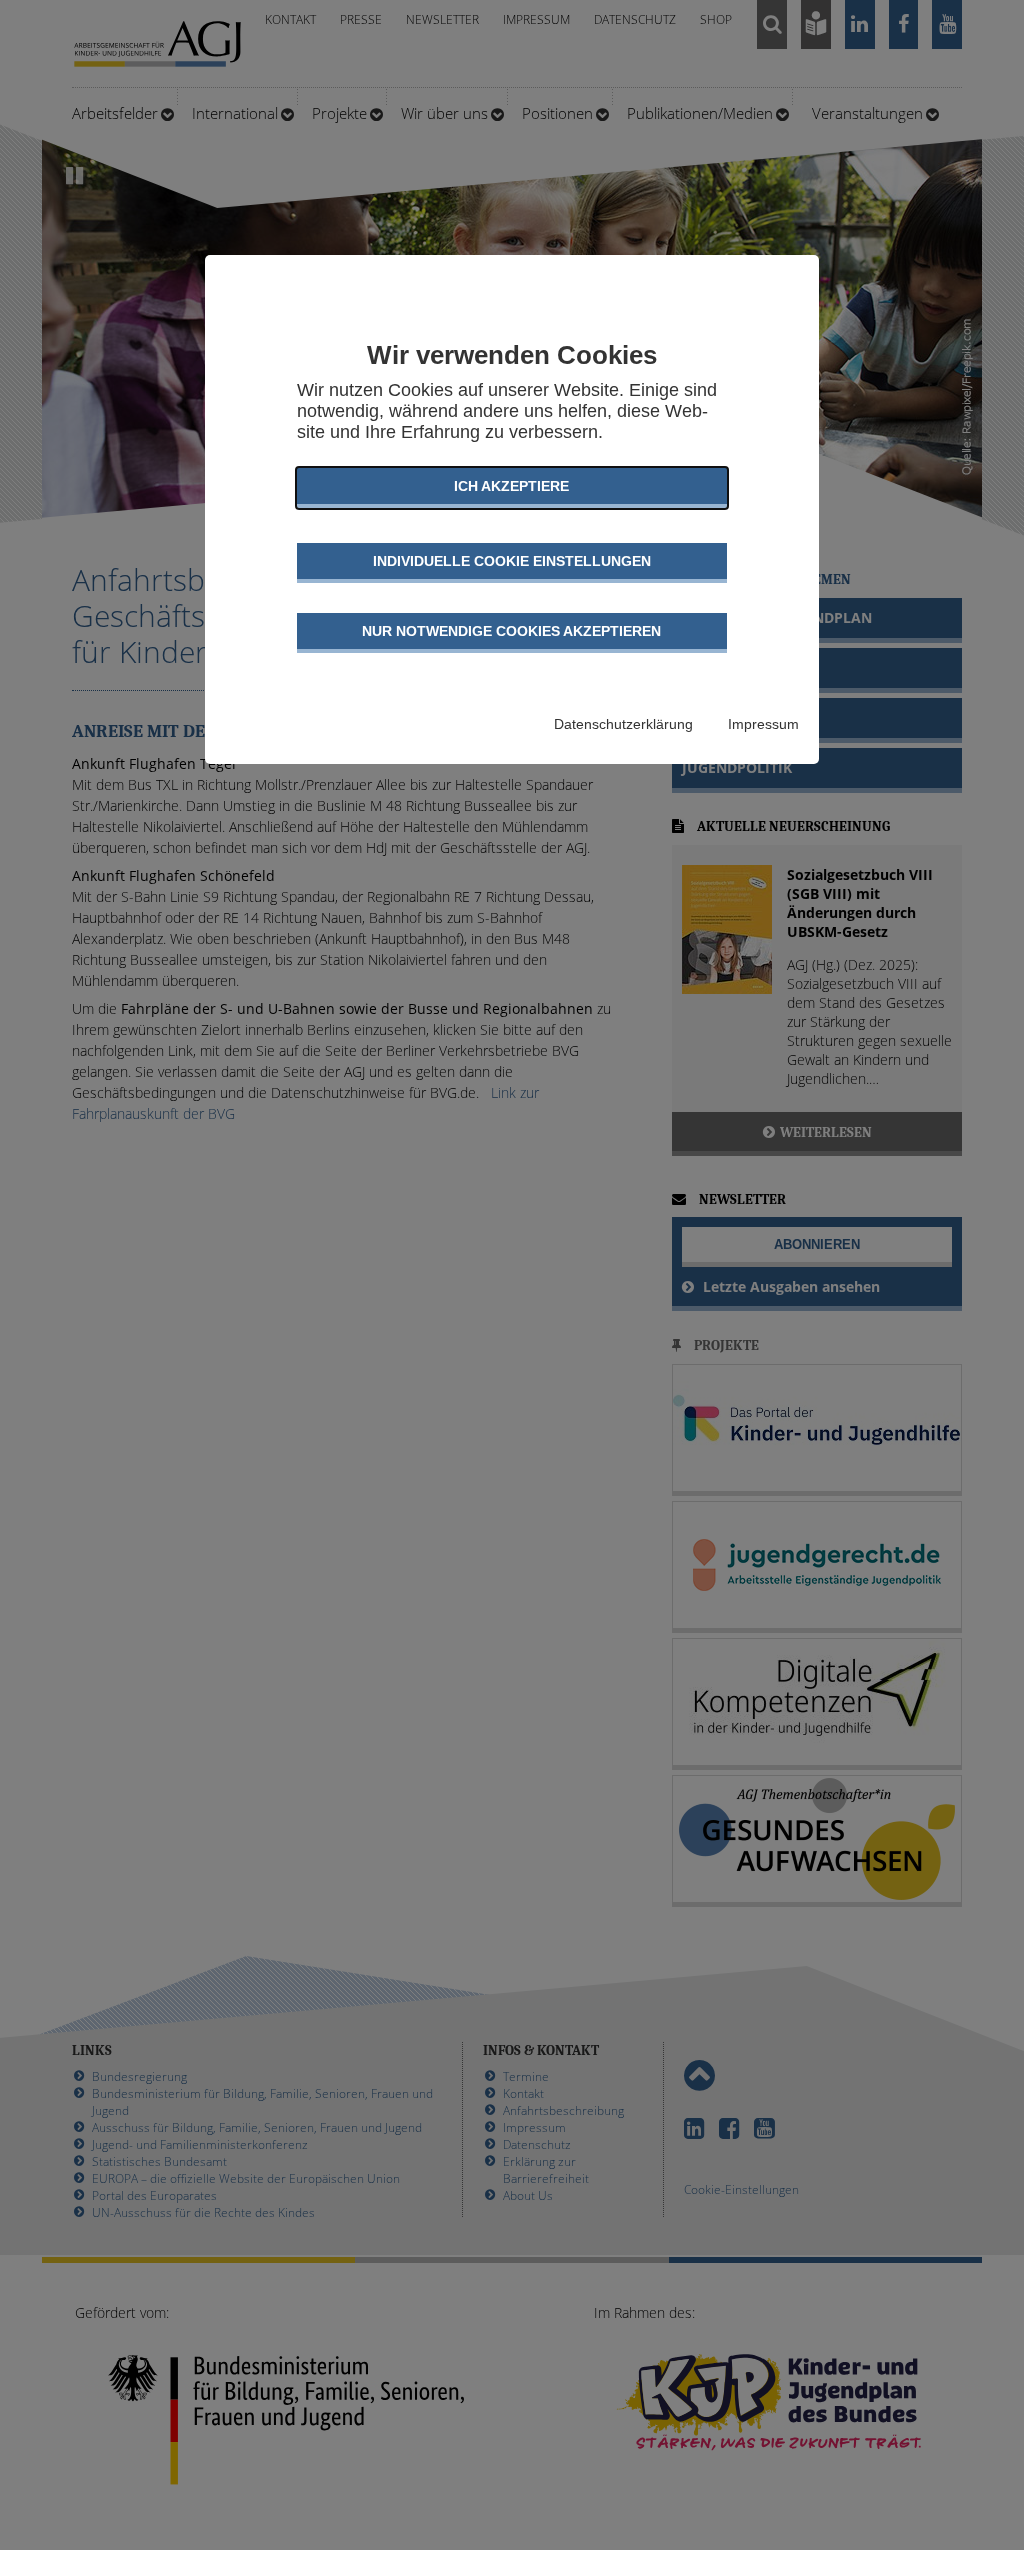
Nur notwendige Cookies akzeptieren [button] (511, 631)
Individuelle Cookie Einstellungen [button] (512, 561)
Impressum (763, 724)
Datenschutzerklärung (623, 724)
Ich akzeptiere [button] (511, 486)
